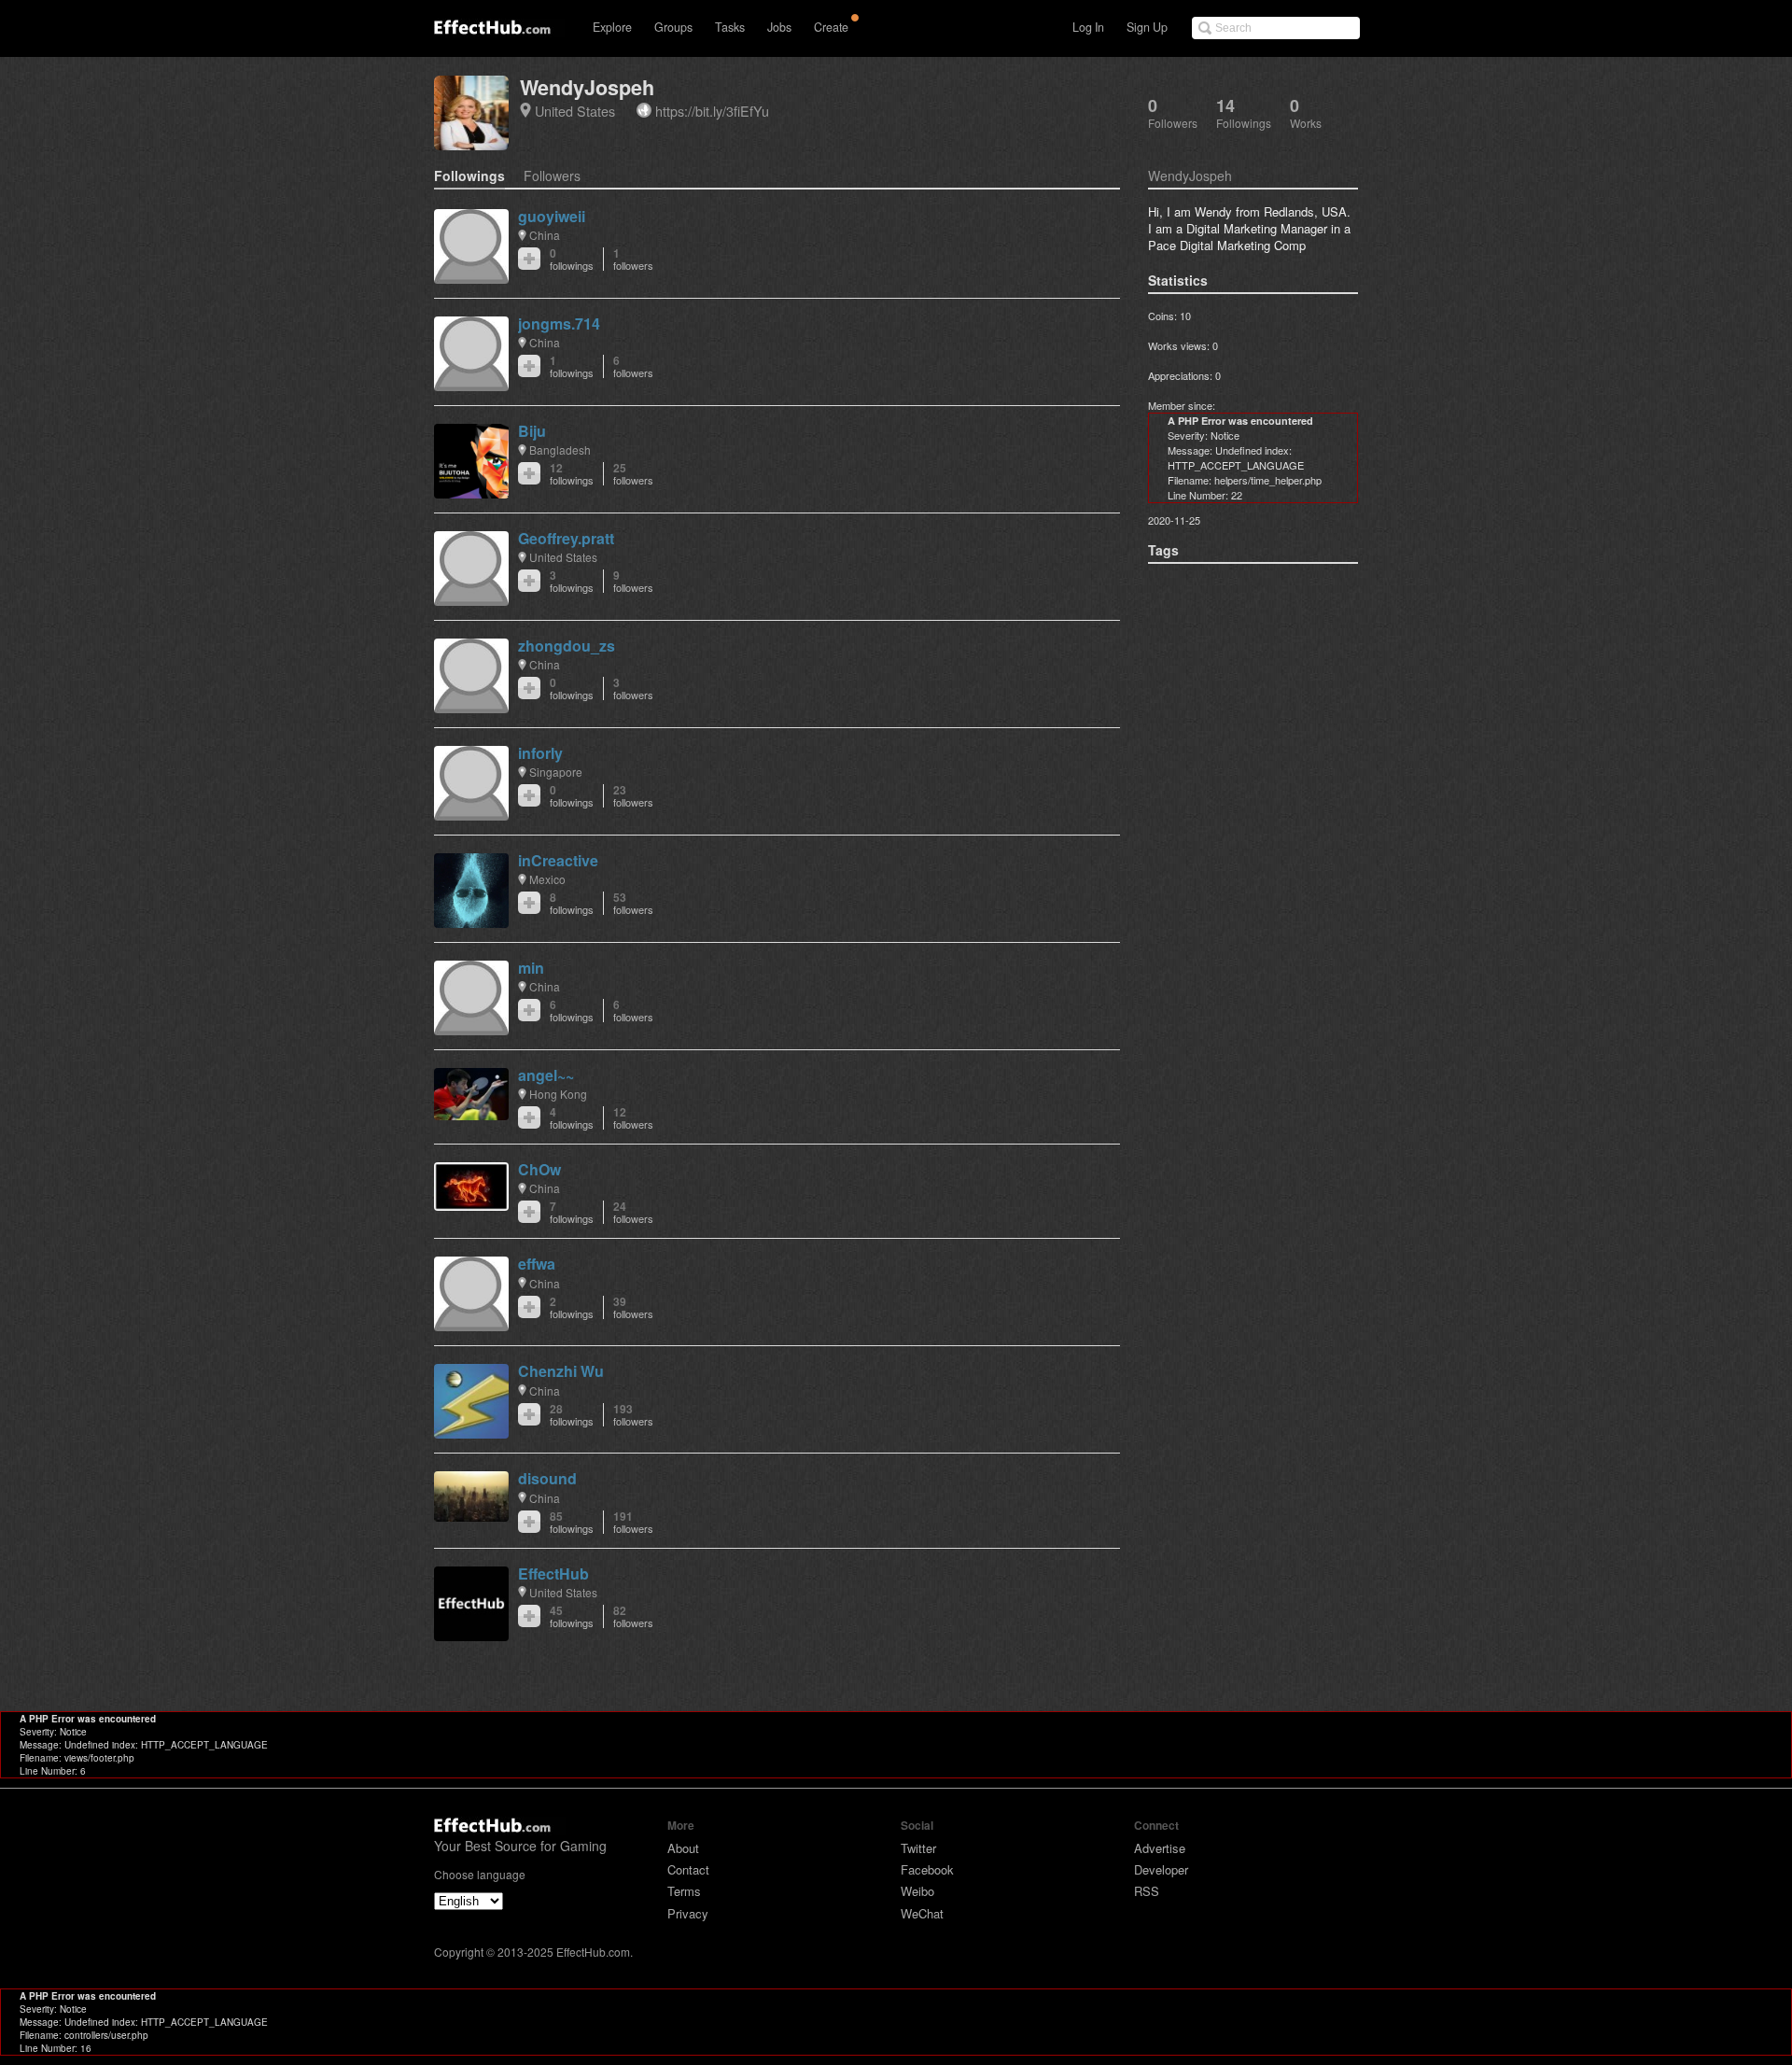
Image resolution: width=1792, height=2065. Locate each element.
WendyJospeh (587, 87)
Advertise (1160, 1848)
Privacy (688, 1913)
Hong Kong (558, 1094)
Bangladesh (560, 450)
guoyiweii (552, 216)
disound (547, 1478)
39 (633, 1307)
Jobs (779, 27)
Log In (1088, 27)
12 (572, 474)
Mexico (547, 879)
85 (572, 1522)
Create (831, 27)
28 (572, 1415)
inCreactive (558, 860)
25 (633, 474)
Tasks (730, 27)
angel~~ (546, 1075)
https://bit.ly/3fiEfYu (712, 111)
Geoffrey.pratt (566, 538)
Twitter (918, 1848)
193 (633, 1415)
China (545, 235)
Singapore (556, 772)
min (531, 968)
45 (572, 1616)
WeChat (922, 1913)
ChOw (539, 1169)
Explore (612, 27)
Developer (1161, 1869)
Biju (532, 431)
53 (633, 903)
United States (575, 111)
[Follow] (529, 259)
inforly (540, 753)
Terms (684, 1891)
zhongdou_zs (567, 646)
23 (633, 796)
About (683, 1848)
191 (633, 1522)
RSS (1147, 1891)
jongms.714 (559, 323)
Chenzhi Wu (561, 1371)
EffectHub (553, 1573)
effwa (537, 1264)
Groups (673, 27)
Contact (688, 1869)
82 (633, 1616)
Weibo (917, 1891)
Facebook (927, 1869)
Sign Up (1147, 27)
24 (633, 1212)
